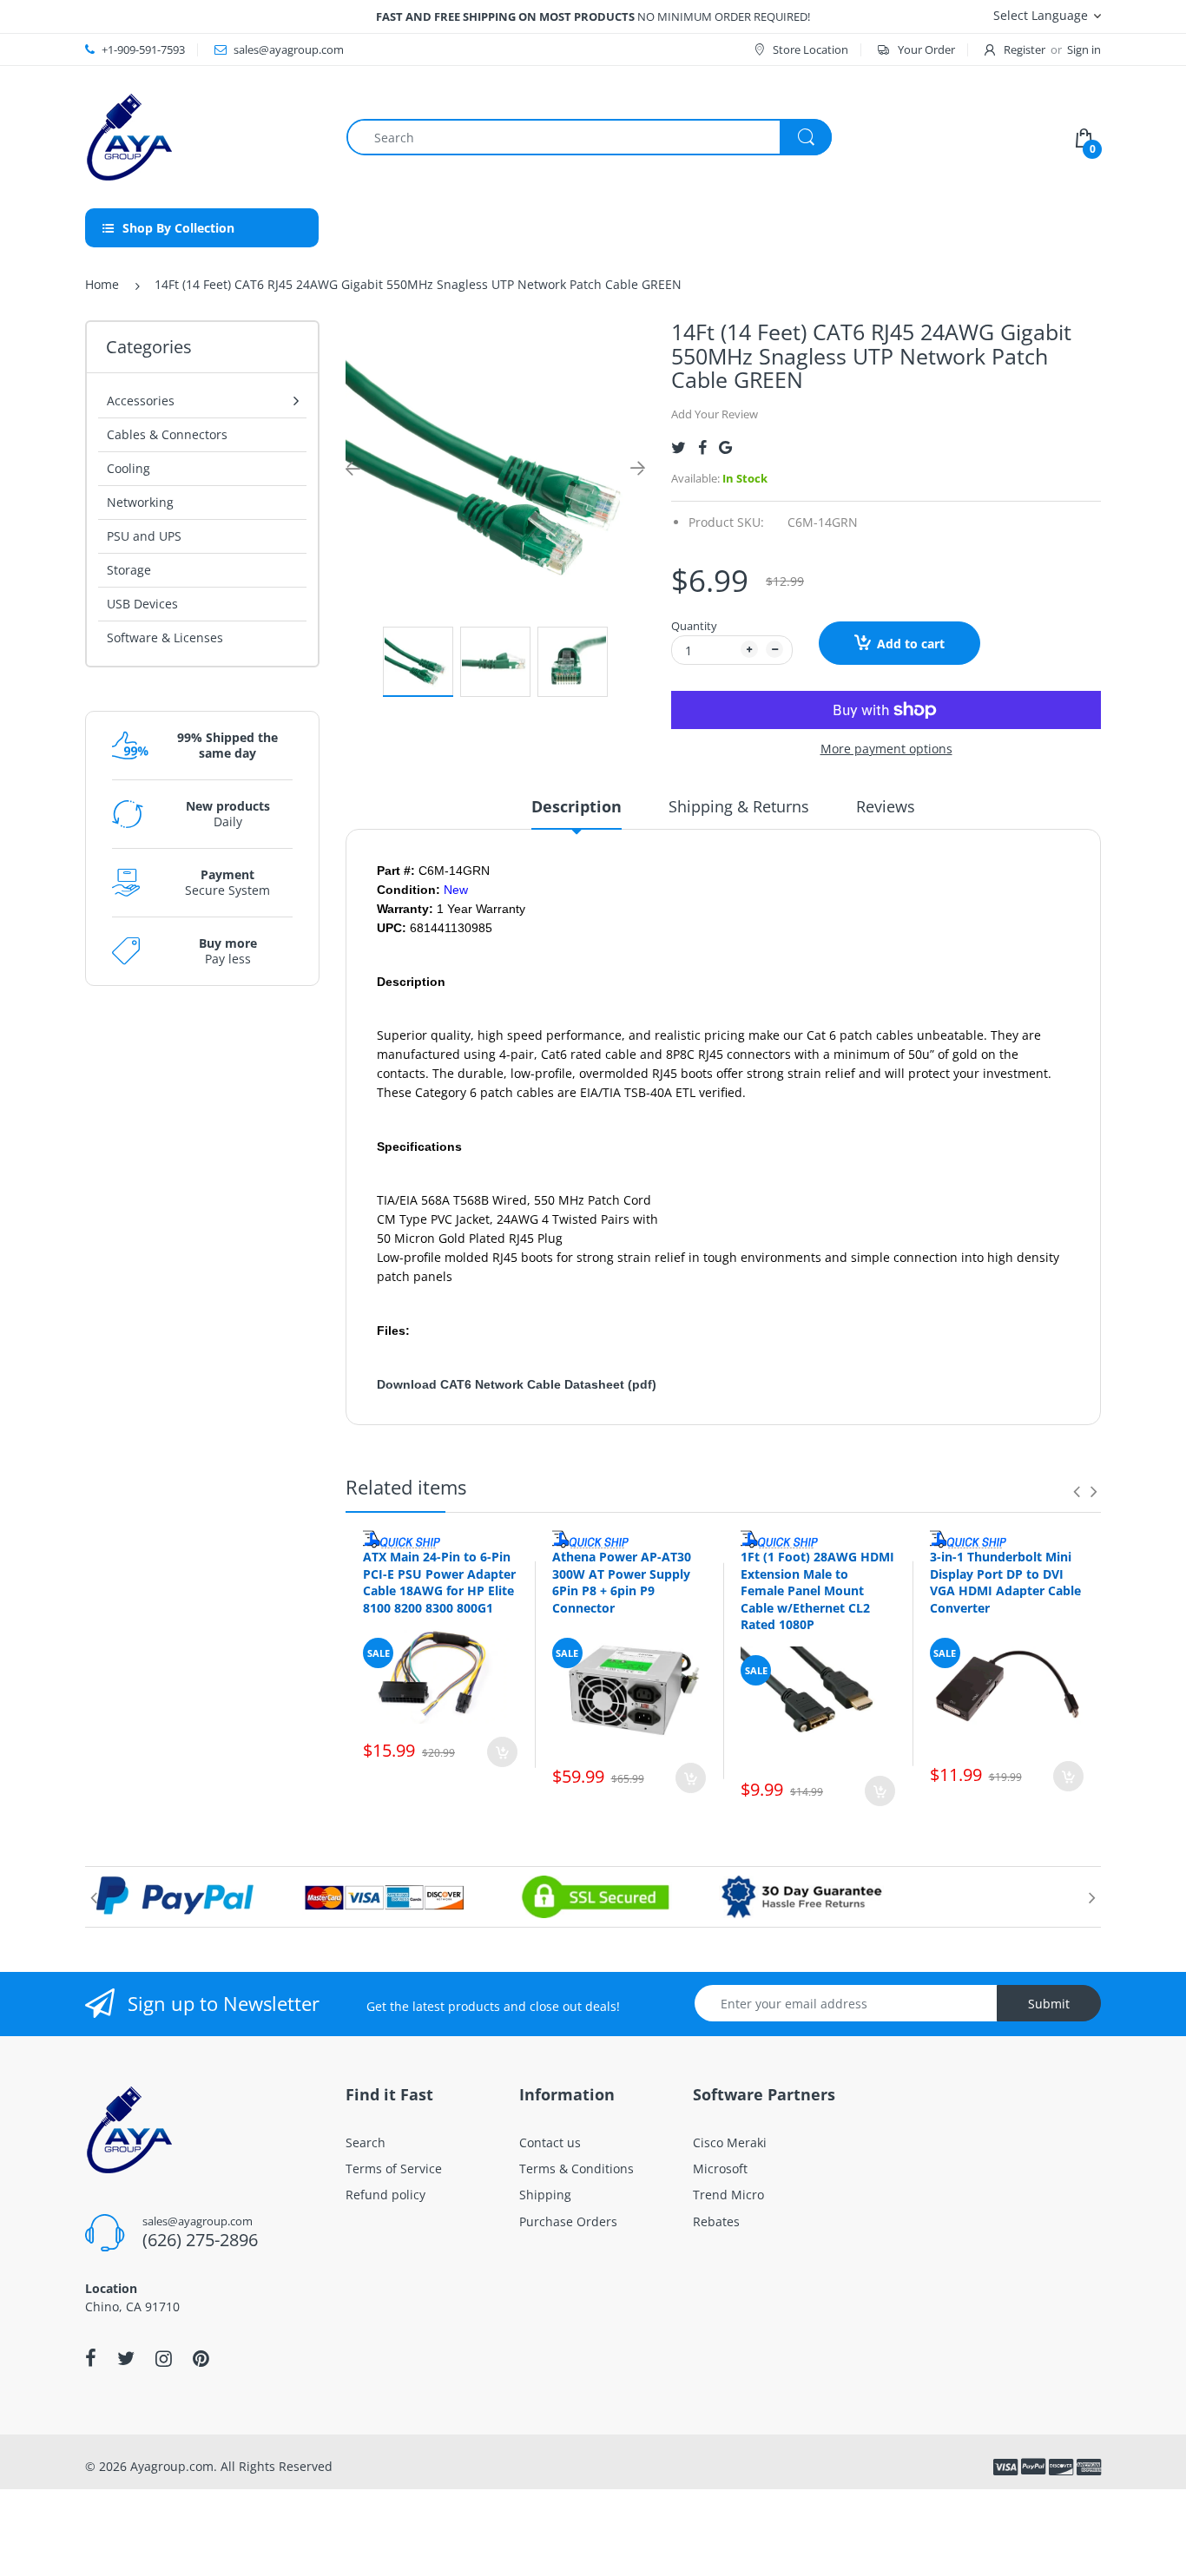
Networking (140, 502)
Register (1025, 49)
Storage (129, 570)
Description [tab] (577, 806)
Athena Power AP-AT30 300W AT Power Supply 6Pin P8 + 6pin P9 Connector (622, 1582)
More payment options (886, 749)
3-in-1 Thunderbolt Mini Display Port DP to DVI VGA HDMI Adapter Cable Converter (1005, 1582)
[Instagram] (164, 2358)
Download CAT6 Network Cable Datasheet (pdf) (517, 1384)
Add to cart (911, 644)
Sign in (1084, 49)
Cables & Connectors (167, 434)
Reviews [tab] (886, 806)
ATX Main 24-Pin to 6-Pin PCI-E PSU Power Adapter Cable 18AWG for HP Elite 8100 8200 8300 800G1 (439, 1582)
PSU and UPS (144, 536)
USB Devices (142, 604)
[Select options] (502, 1752)
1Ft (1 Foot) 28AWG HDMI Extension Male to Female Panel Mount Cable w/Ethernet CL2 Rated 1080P (817, 1590)
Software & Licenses (165, 637)
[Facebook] (702, 447)
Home (102, 284)
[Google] (725, 447)
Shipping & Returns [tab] (739, 806)
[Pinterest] (201, 2358)
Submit (1049, 2004)
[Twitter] (679, 447)
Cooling (128, 468)
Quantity (694, 626)
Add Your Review (715, 414)
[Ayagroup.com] (128, 136)
